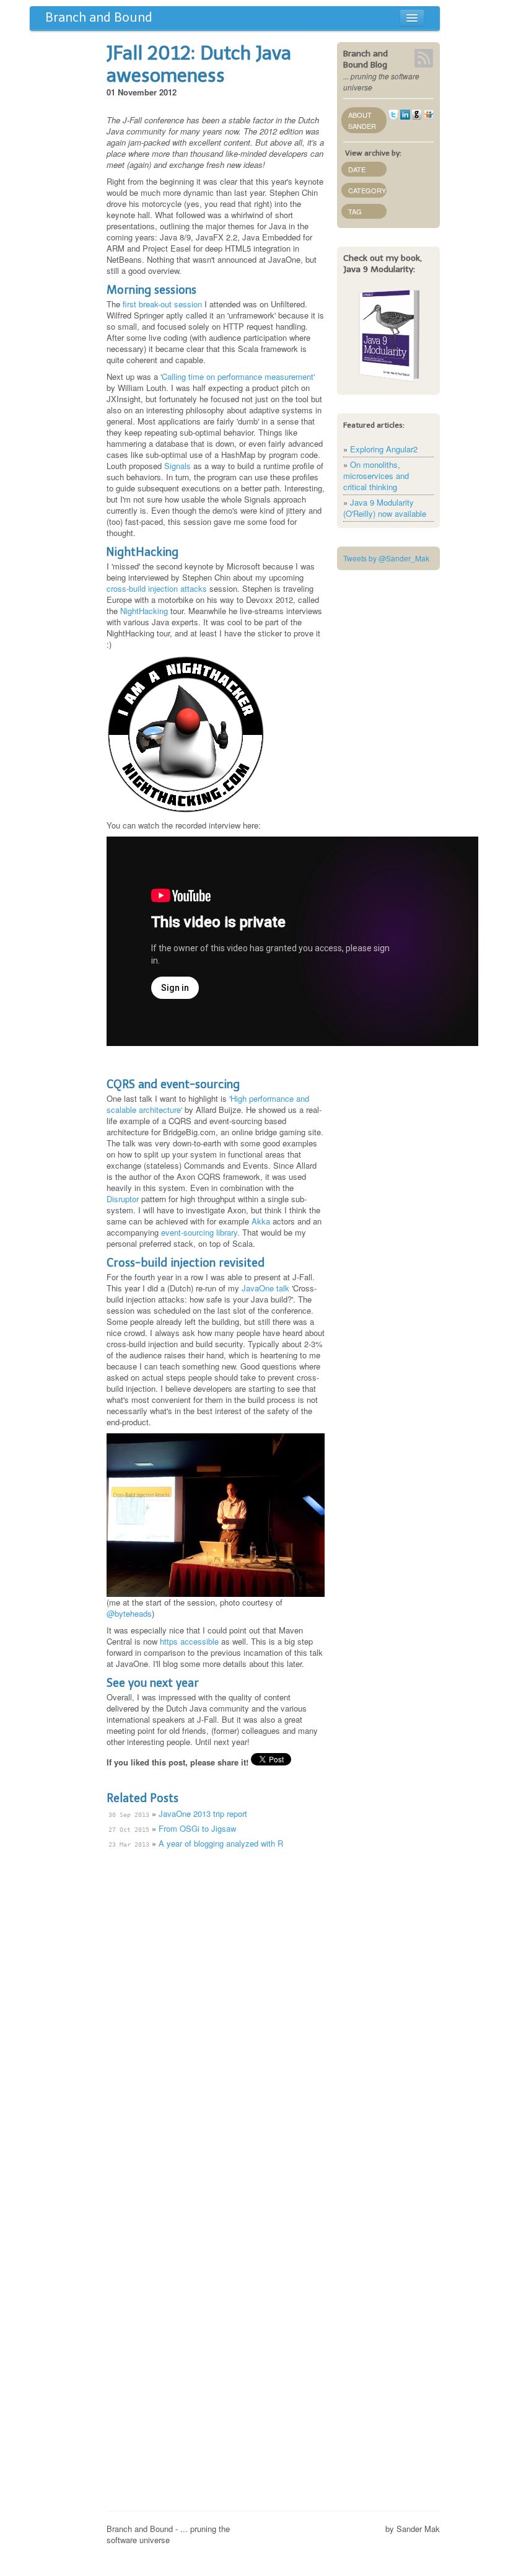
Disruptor (123, 1199)
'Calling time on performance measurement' (238, 376)
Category (367, 190)
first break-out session (162, 304)
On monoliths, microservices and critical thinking (376, 476)
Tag (355, 211)
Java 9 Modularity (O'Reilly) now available (385, 508)
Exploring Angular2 (384, 449)
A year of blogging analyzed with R (221, 1843)
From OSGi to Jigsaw (197, 1828)
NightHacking (144, 611)
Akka (261, 1221)
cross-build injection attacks (157, 588)
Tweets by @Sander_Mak (386, 558)
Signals (177, 466)
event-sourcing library (199, 1232)
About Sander (362, 120)
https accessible (189, 1641)
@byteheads (129, 1613)
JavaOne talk (265, 1288)
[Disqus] (216, 2011)
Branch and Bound (99, 17)
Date (357, 169)
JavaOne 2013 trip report (203, 1813)
